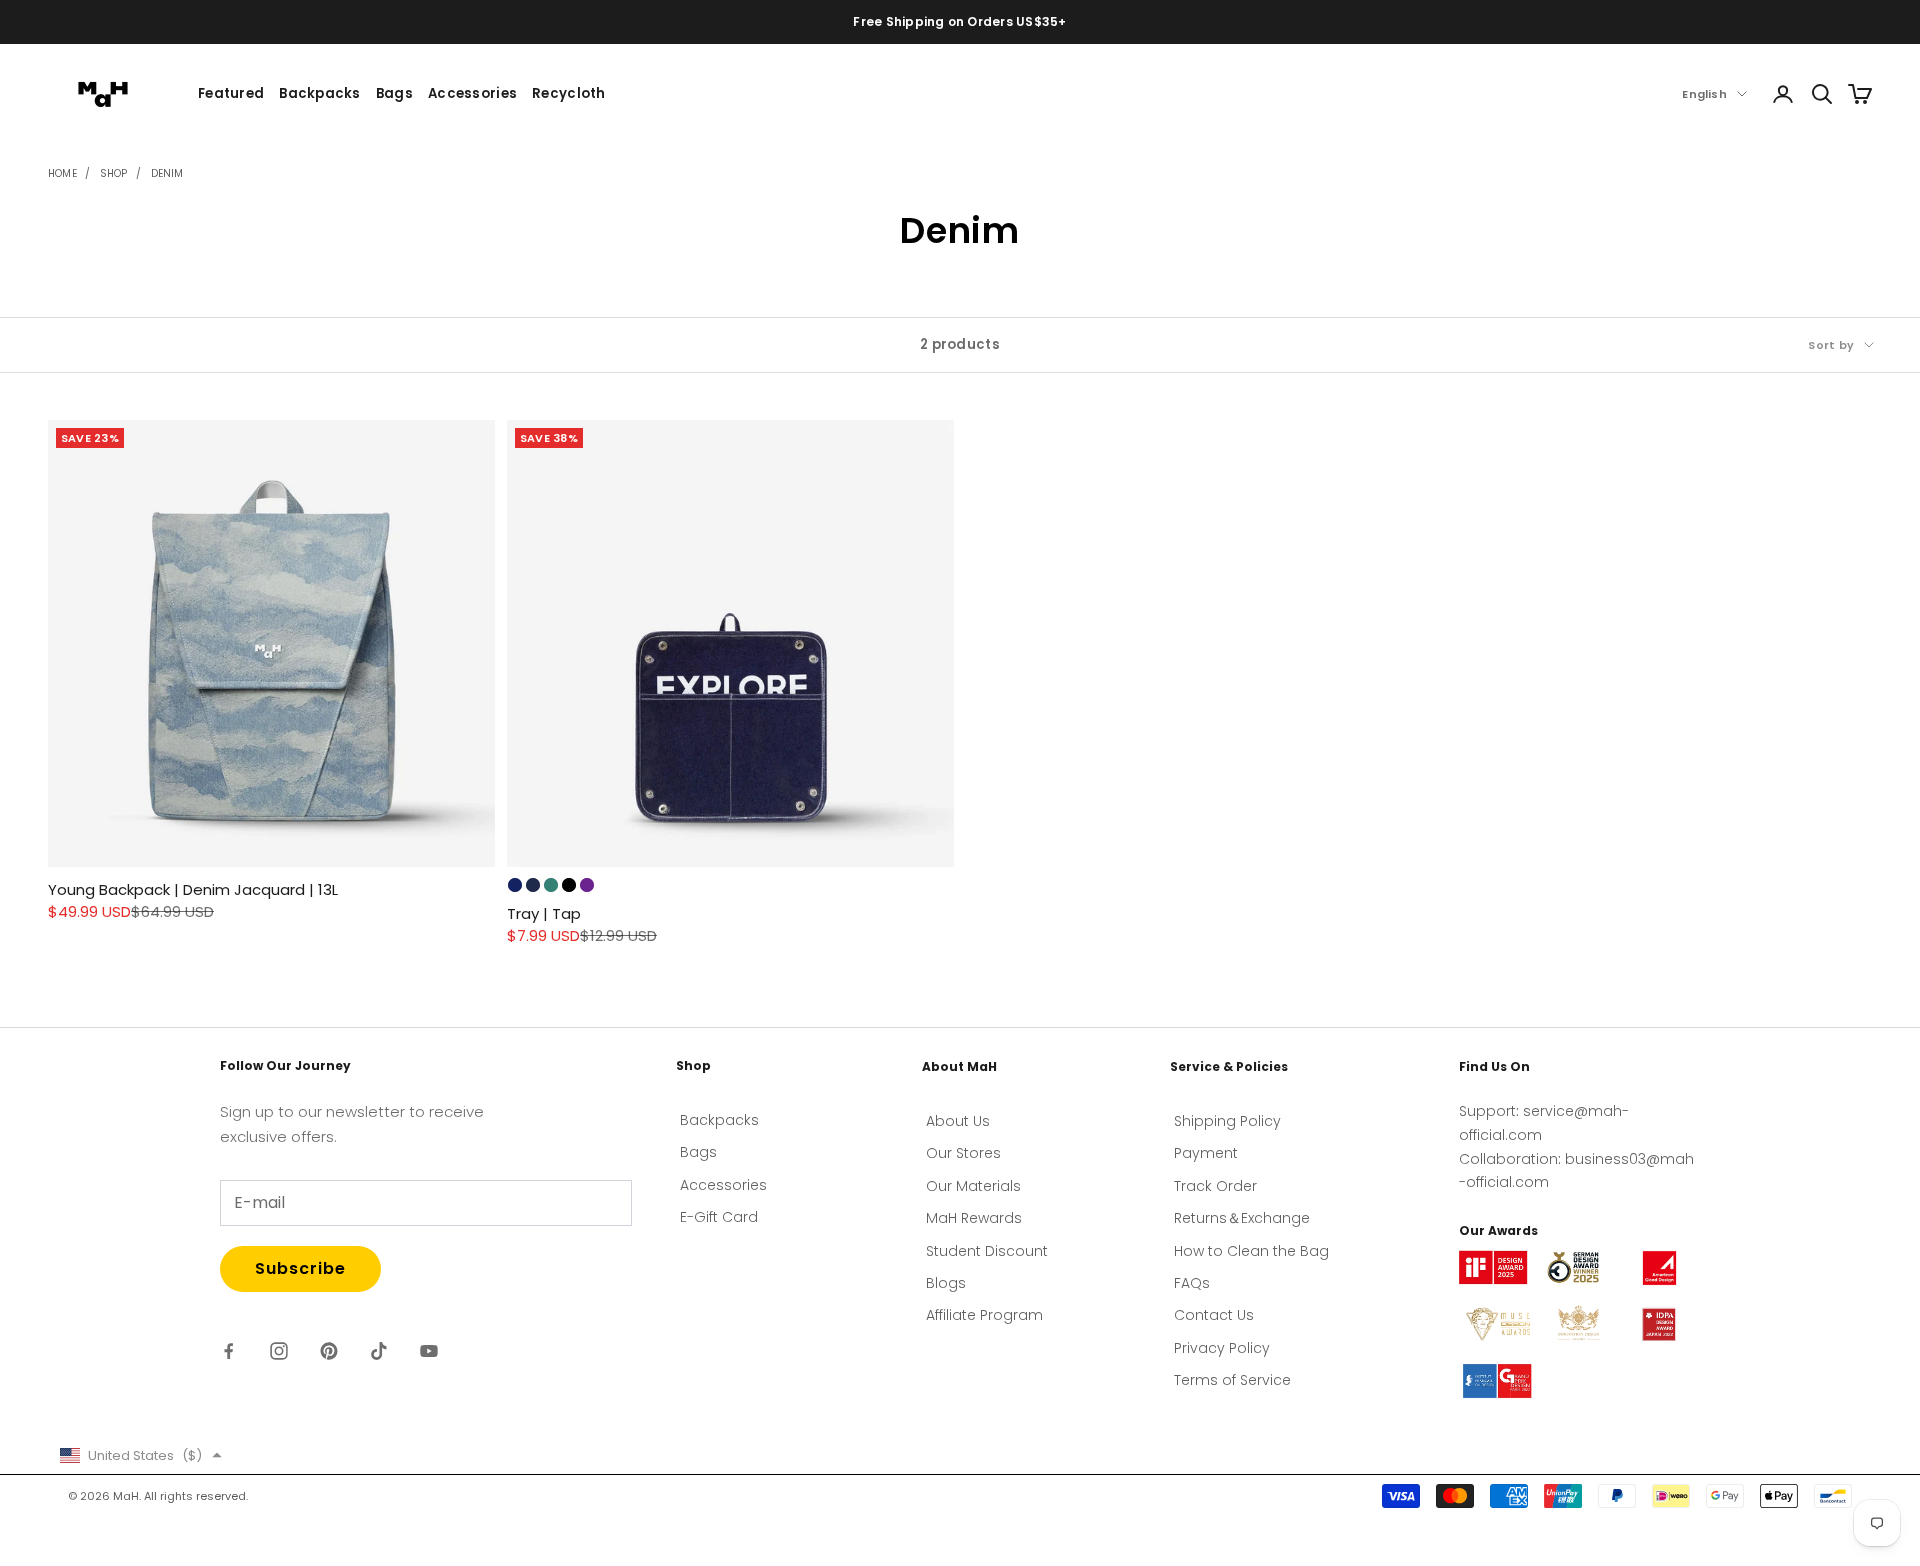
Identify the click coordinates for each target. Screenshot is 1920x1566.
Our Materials (973, 1186)
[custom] (229, 1351)
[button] (141, 1455)
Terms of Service (1232, 1380)
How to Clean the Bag (1251, 1251)
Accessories (472, 93)
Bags (394, 93)
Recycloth (568, 93)
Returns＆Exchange (1242, 1218)
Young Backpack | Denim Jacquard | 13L (193, 889)
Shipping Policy (1227, 1121)
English (1704, 94)
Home (62, 173)
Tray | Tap (544, 913)
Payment (1206, 1153)
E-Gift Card (719, 1217)
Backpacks (319, 93)
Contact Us (1214, 1315)
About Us (958, 1121)
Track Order (1215, 1186)
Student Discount (987, 1251)
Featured (231, 93)
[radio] (515, 885)
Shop (114, 173)
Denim (167, 173)
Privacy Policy (1222, 1348)
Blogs (946, 1283)
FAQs (1192, 1283)
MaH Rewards (974, 1218)
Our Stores (963, 1153)
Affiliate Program (984, 1315)
